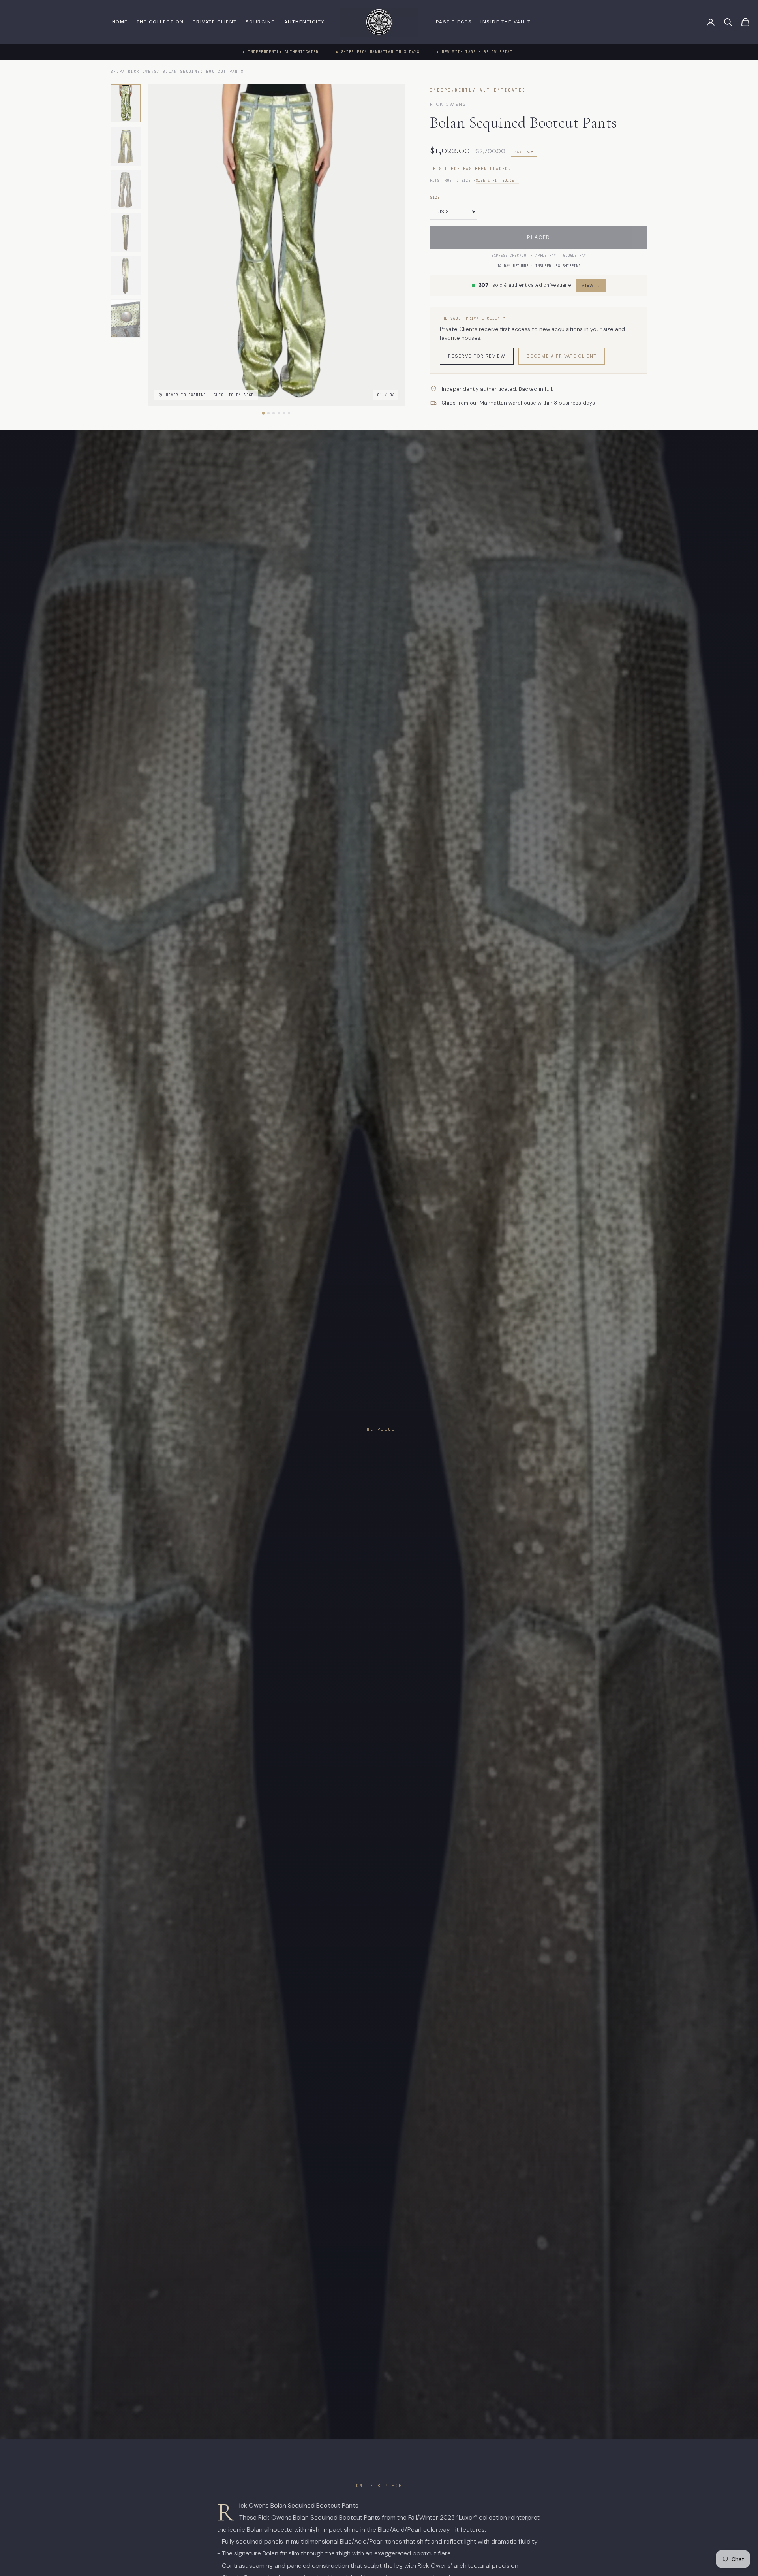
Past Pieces (454, 22)
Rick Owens (142, 71)
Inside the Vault (506, 22)
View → (591, 285)
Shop (116, 71)
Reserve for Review (477, 356)
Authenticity (304, 22)
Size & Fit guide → (497, 181)
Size (435, 198)
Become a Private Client (562, 356)
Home (120, 22)
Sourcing (261, 22)
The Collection (160, 22)
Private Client (215, 22)
